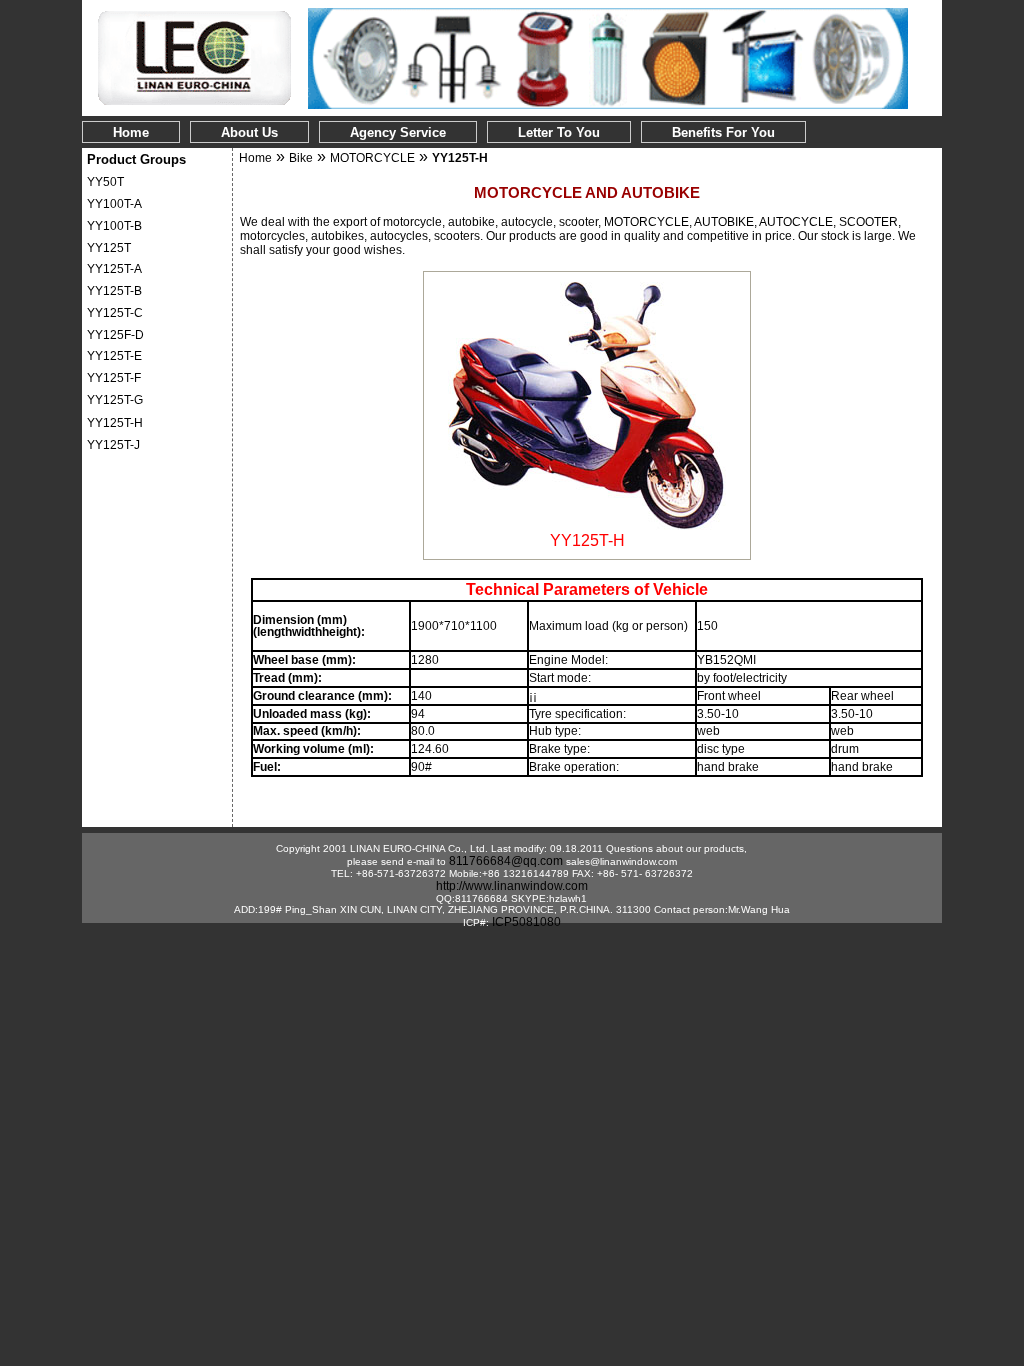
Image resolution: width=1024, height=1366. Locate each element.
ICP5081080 (526, 922)
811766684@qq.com (506, 861)
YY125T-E (114, 356)
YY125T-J (113, 445)
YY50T (105, 182)
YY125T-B (114, 291)
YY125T (109, 248)
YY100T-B (114, 226)
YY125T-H (115, 423)
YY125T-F (114, 378)
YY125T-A (114, 269)
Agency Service (398, 132)
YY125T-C (115, 313)
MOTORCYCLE (372, 158)
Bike (301, 158)
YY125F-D (115, 335)
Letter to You (559, 132)
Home (131, 132)
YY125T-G (115, 400)
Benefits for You (723, 132)
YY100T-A (114, 204)
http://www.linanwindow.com (512, 886)
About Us (249, 132)
